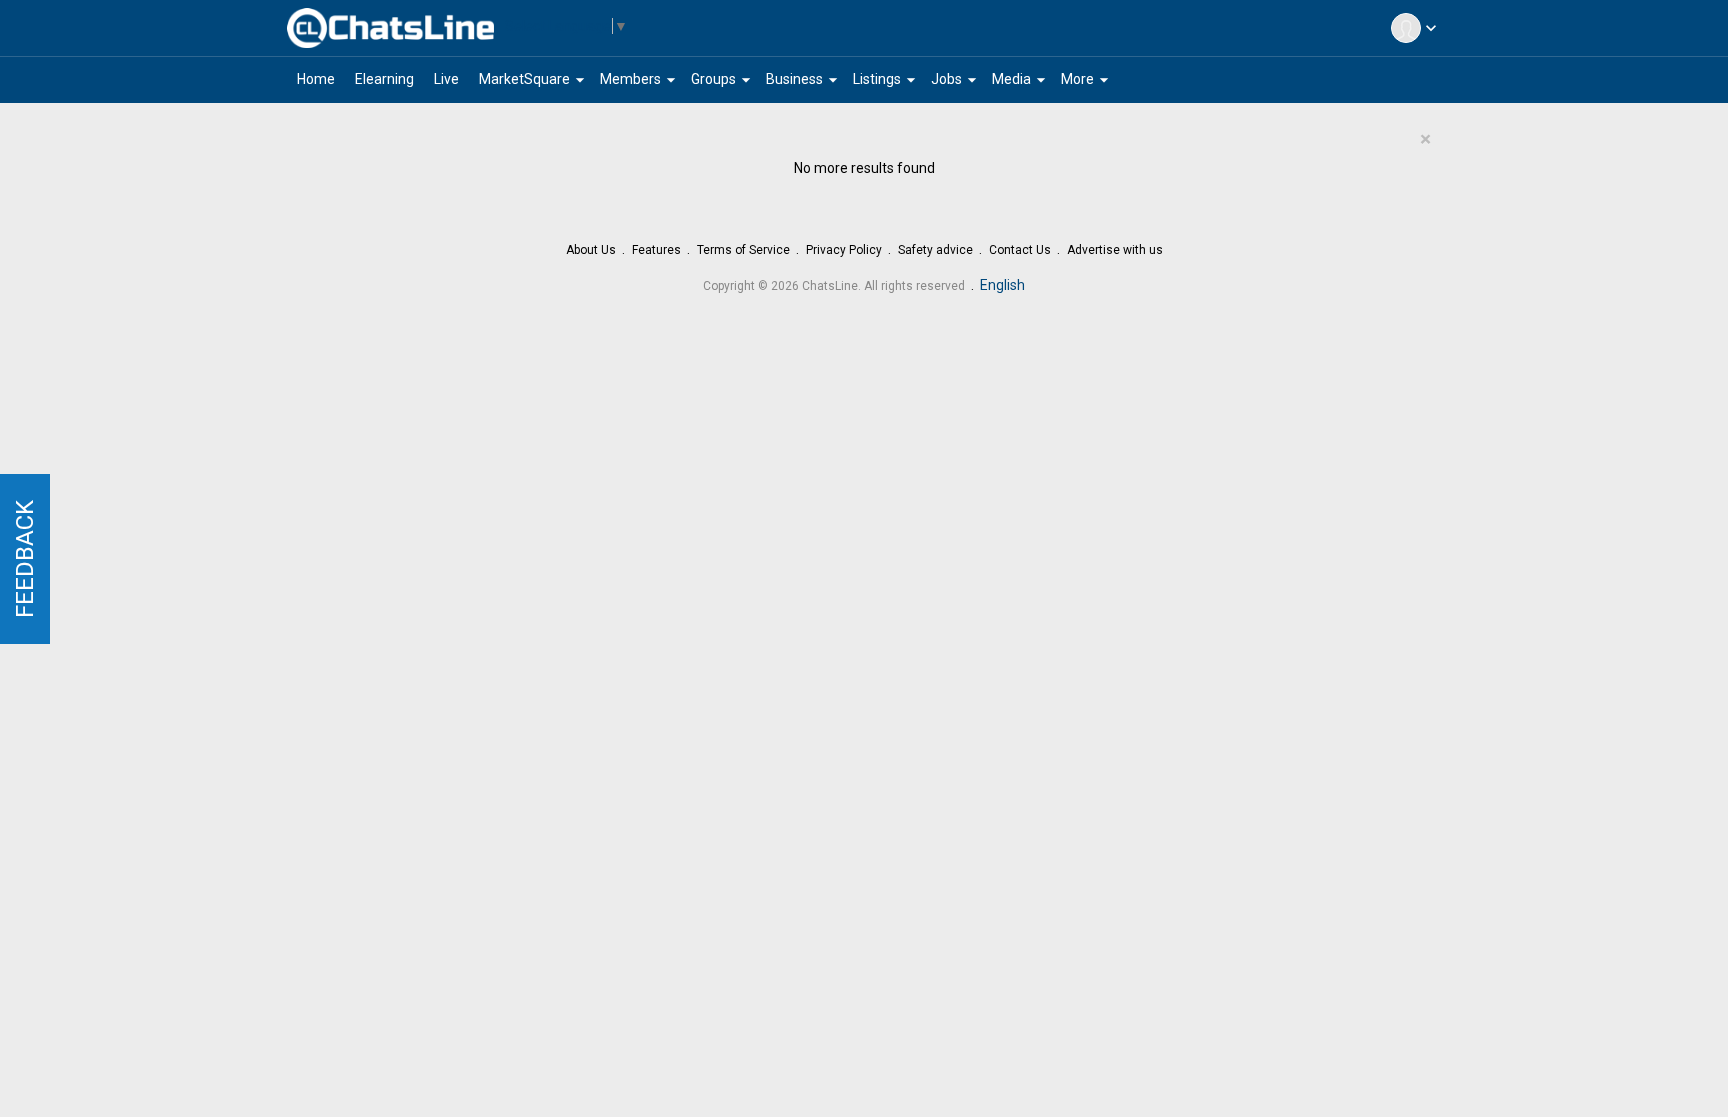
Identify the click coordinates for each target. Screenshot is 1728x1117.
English (1002, 285)
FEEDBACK (25, 559)
